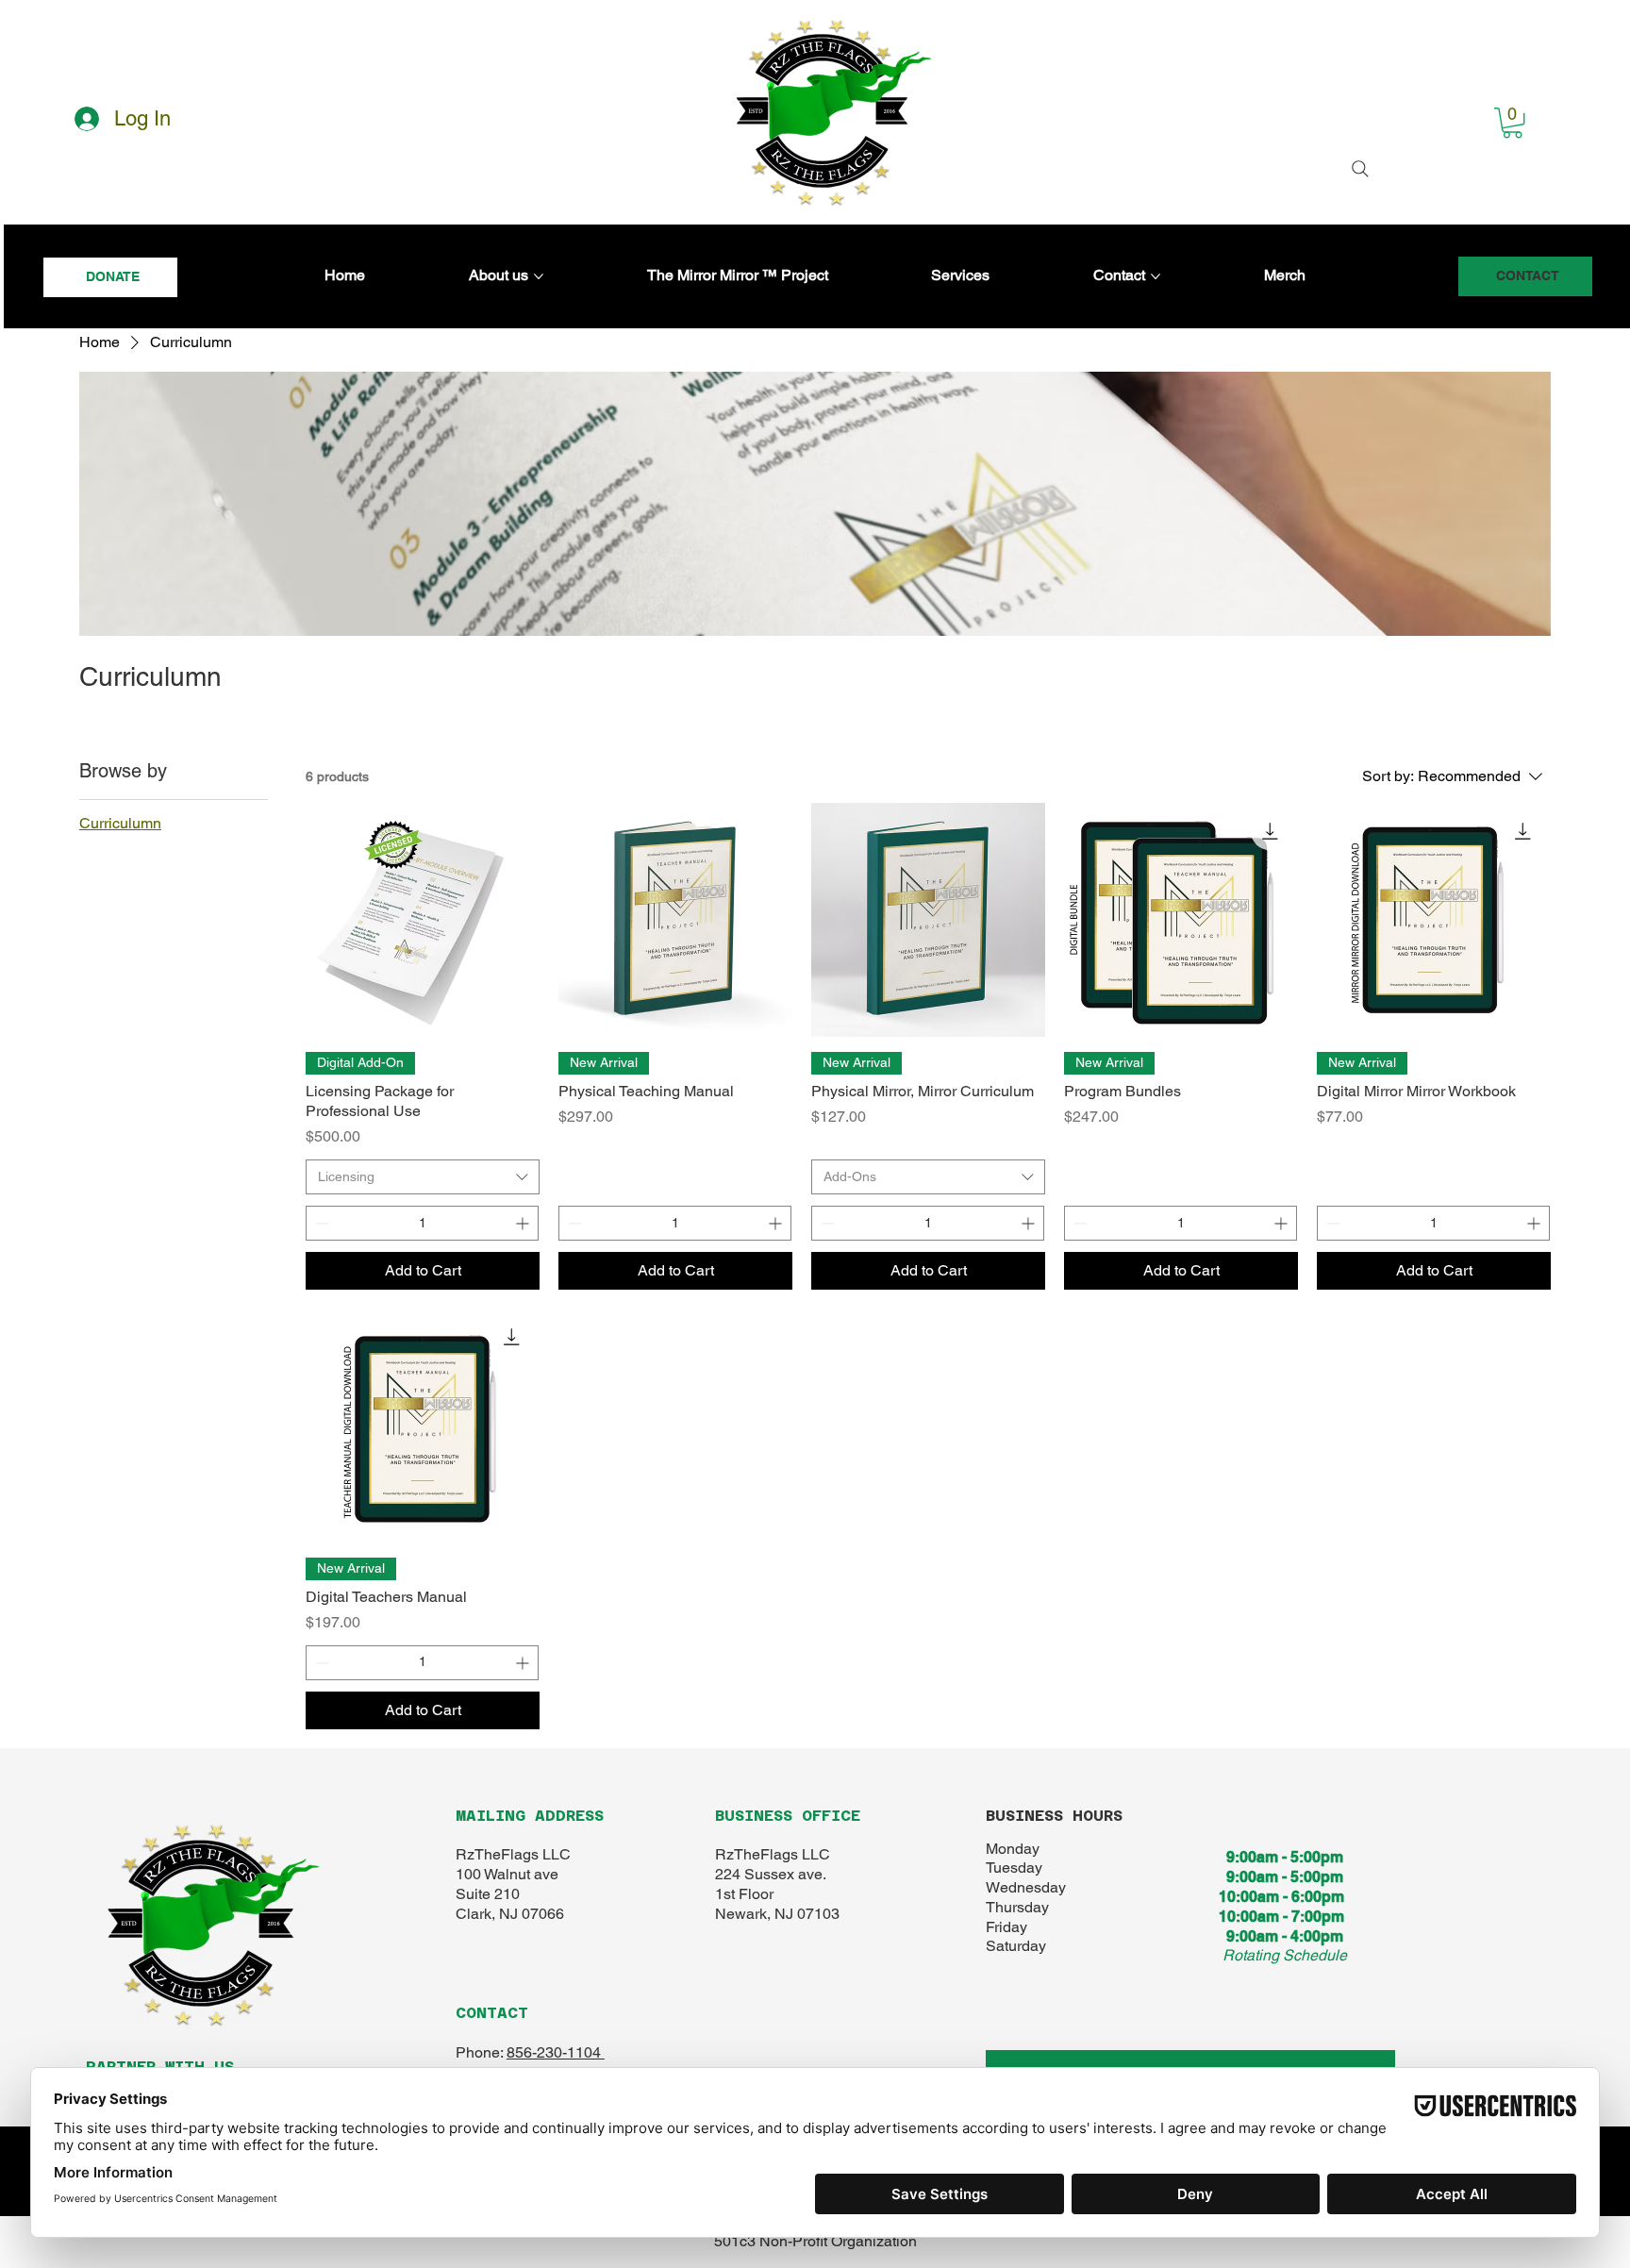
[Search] (1360, 169)
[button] (1513, 123)
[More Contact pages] (1156, 276)
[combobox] (423, 1177)
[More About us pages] (539, 276)
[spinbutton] (422, 1223)
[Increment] (524, 1223)
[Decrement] (320, 1223)
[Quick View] (423, 920)
